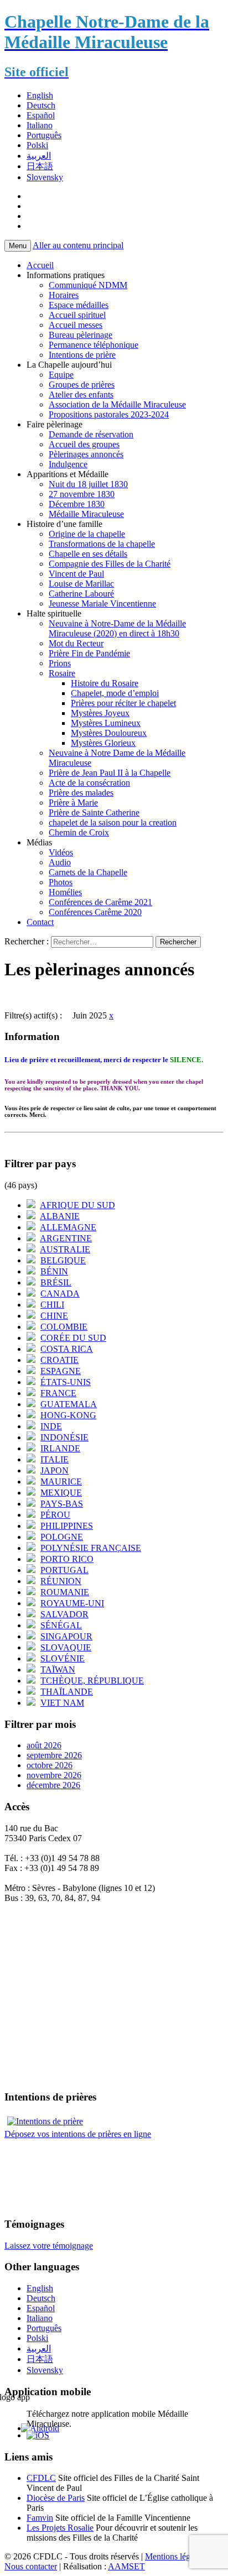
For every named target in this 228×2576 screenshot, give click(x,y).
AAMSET (126, 2566)
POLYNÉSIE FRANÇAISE (91, 1548)
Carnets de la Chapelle (88, 872)
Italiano (40, 125)
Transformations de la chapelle (102, 544)
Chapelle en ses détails (88, 554)
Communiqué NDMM (88, 285)
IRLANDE (60, 1448)
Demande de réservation (91, 434)
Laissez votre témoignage (49, 2246)
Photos (61, 882)
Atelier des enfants (81, 395)
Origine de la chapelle (87, 534)
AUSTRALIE (65, 1249)
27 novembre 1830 (82, 494)
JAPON (55, 1470)
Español (41, 115)
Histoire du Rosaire (105, 683)
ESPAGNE (61, 1371)
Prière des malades (81, 793)
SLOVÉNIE (63, 1658)
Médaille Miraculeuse (86, 514)
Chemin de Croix (79, 832)
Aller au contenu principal (78, 245)
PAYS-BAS (62, 1504)
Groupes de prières (82, 385)
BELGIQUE (63, 1260)
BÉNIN (54, 1271)
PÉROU (55, 1515)
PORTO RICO (67, 1559)
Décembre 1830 (77, 504)
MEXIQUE (61, 1493)
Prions (60, 663)
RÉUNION (61, 1581)
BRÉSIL (56, 1282)
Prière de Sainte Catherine (94, 812)
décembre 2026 (53, 1785)
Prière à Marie (73, 803)
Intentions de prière (82, 355)
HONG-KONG (68, 1415)
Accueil (40, 265)
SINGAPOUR (66, 1636)
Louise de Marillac (81, 584)
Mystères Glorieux (103, 743)
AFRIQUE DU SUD (77, 1205)
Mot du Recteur (76, 643)
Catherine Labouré (81, 594)
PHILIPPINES (67, 1526)
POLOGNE (62, 1537)
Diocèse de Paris (56, 2498)
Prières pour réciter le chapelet (123, 703)
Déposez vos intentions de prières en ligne (78, 2134)
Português (44, 135)
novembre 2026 (54, 1775)
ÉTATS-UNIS (66, 1382)
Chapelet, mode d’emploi (115, 693)
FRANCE (58, 1393)
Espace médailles (79, 305)
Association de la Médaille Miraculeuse (117, 404)
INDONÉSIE (64, 1437)
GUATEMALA (69, 1404)
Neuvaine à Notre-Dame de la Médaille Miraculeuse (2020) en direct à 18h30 (117, 628)
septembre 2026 (54, 1755)
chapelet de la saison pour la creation (113, 822)
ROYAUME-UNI (72, 1603)
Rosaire (62, 673)
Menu (18, 246)
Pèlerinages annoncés (86, 454)
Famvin (40, 2518)
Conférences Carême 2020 (95, 912)
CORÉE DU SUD (73, 1338)
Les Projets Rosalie (60, 2528)
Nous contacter (31, 2566)
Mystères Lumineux (106, 723)
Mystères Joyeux (100, 713)
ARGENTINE (66, 1238)
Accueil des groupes (84, 444)
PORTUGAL (64, 1570)
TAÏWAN (58, 1670)
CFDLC (41, 2478)
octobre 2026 (50, 1765)
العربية (39, 156)
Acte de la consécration (89, 783)
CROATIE (59, 1360)
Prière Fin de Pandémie (89, 653)
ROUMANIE (65, 1592)
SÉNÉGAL (61, 1625)
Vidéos (61, 852)
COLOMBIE (64, 1327)
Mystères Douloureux (109, 733)
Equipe (61, 375)
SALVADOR (64, 1614)
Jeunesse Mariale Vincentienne (102, 603)
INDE (51, 1426)
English (40, 95)
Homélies (65, 892)
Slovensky (45, 177)
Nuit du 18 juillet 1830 (88, 484)
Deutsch (41, 105)
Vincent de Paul (76, 574)
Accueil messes (76, 325)
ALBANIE (60, 1216)
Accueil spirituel (77, 315)
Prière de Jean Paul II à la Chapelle (110, 773)
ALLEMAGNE (68, 1227)
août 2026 (44, 1745)
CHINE (54, 1316)
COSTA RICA (67, 1349)
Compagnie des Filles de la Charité (110, 564)
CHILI (52, 1305)
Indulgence (68, 464)
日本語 (40, 166)
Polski (37, 145)
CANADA (60, 1294)
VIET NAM (62, 1703)
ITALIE (55, 1459)
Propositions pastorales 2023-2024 (109, 414)
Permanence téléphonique (94, 345)
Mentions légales (174, 2556)
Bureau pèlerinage (81, 335)
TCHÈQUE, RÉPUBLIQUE (92, 1681)
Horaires (64, 295)
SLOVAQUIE (66, 1647)
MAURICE (61, 1482)
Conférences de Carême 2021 (100, 902)
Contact (40, 922)
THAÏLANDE (67, 1692)
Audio (60, 862)
